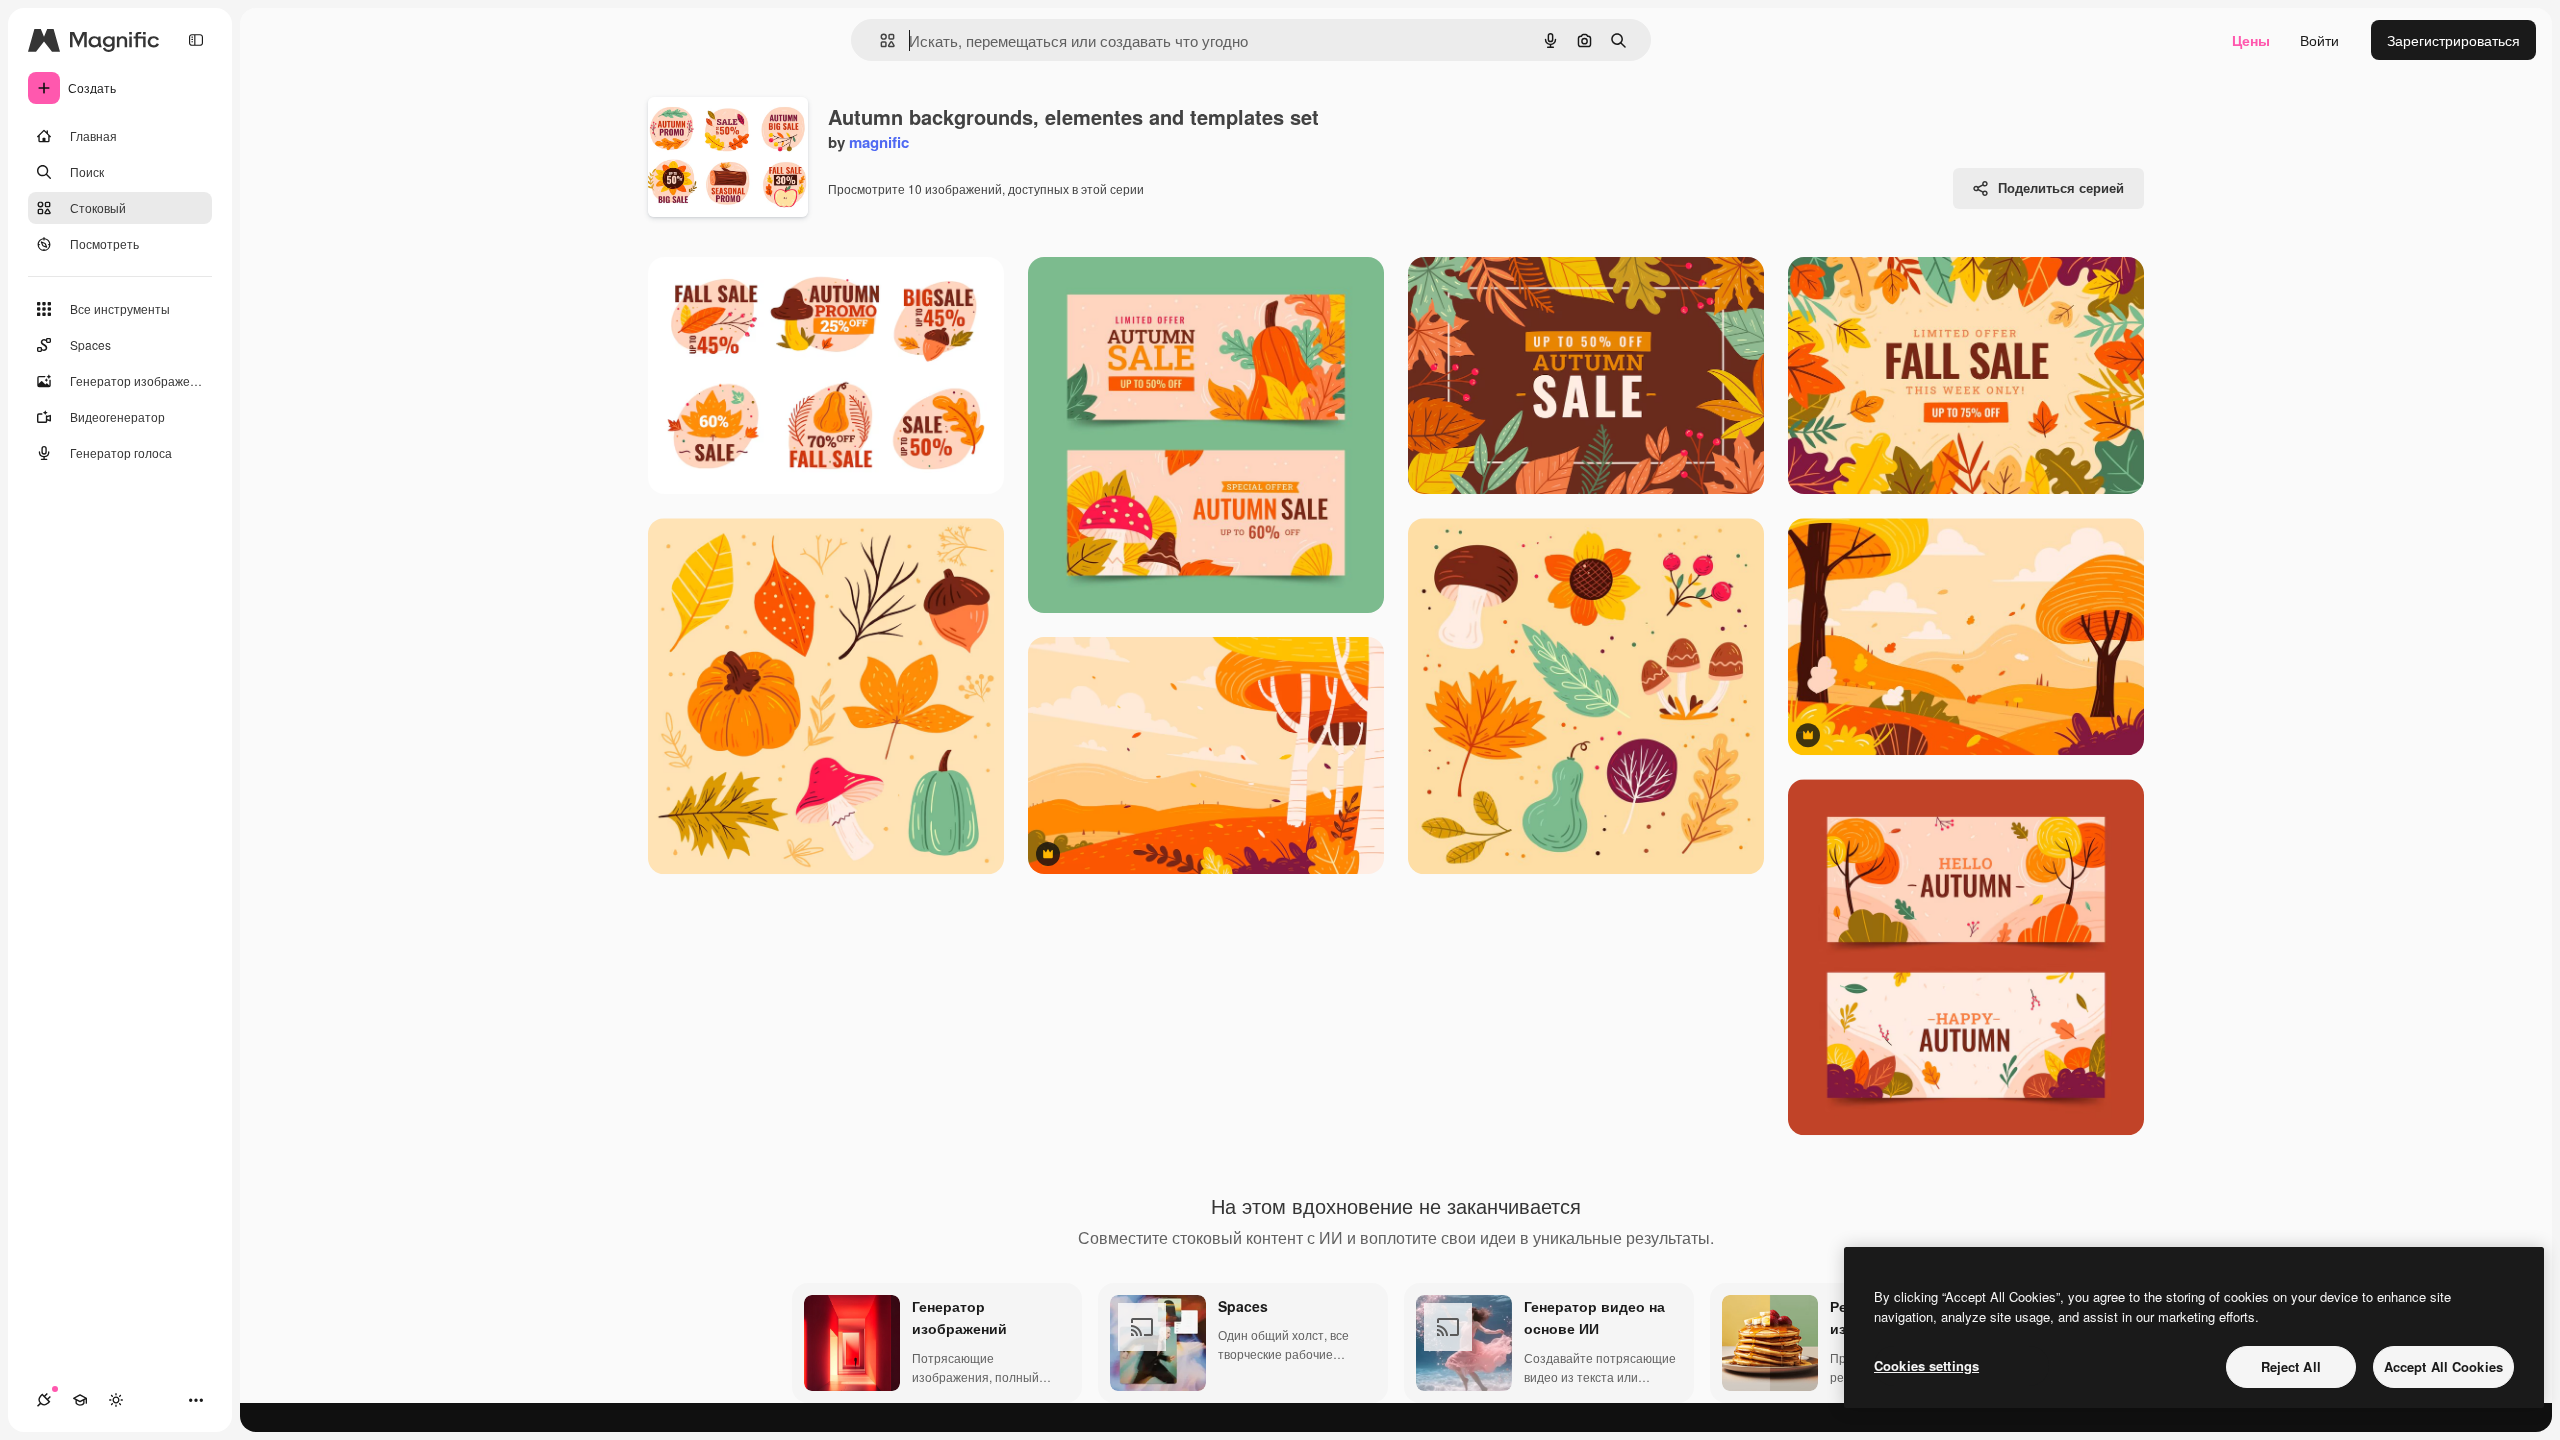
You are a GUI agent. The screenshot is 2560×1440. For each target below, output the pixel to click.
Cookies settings (1926, 1365)
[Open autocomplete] (879, 40)
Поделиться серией (2061, 187)
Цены (2251, 40)
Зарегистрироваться (2453, 40)
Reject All (2291, 1366)
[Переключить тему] (116, 1400)
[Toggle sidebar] (196, 40)
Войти (2319, 40)
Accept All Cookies (2443, 1366)
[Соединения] (44, 1400)
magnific (879, 142)
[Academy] (80, 1400)
